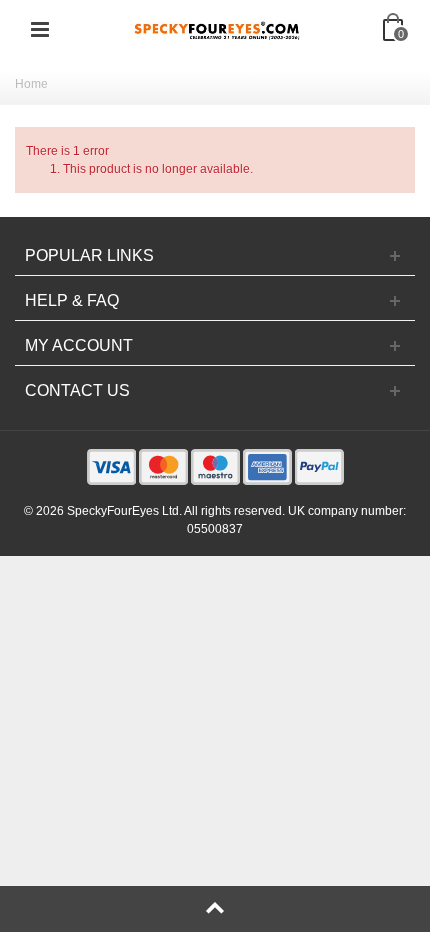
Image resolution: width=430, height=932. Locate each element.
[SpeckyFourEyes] (217, 29)
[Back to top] (215, 909)
